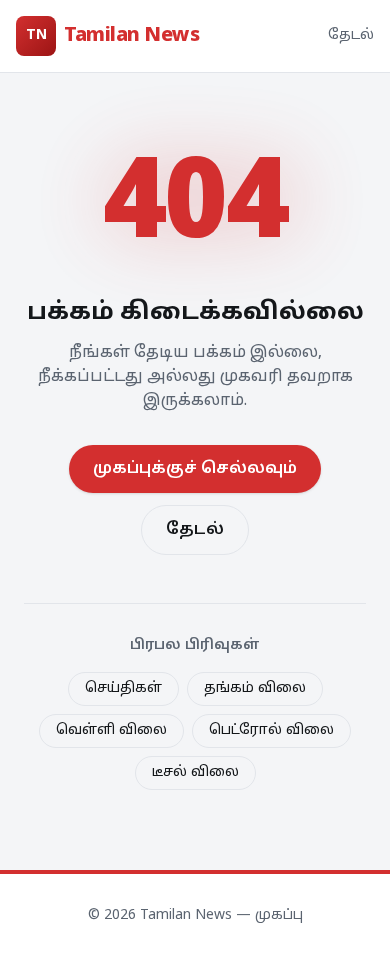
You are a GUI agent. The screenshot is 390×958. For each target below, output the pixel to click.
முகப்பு (279, 915)
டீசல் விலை (195, 772)
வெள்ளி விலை (111, 730)
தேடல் (351, 35)
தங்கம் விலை (255, 688)
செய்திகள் (123, 688)
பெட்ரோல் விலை (271, 730)
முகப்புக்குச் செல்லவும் (195, 469)
